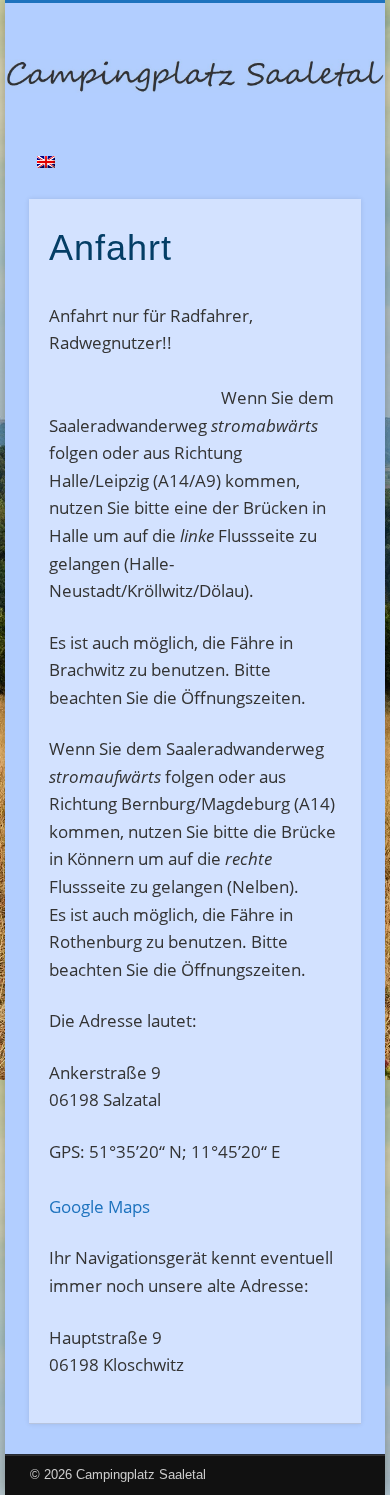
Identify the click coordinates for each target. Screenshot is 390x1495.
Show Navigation (312, 179)
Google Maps (99, 1206)
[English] (46, 162)
